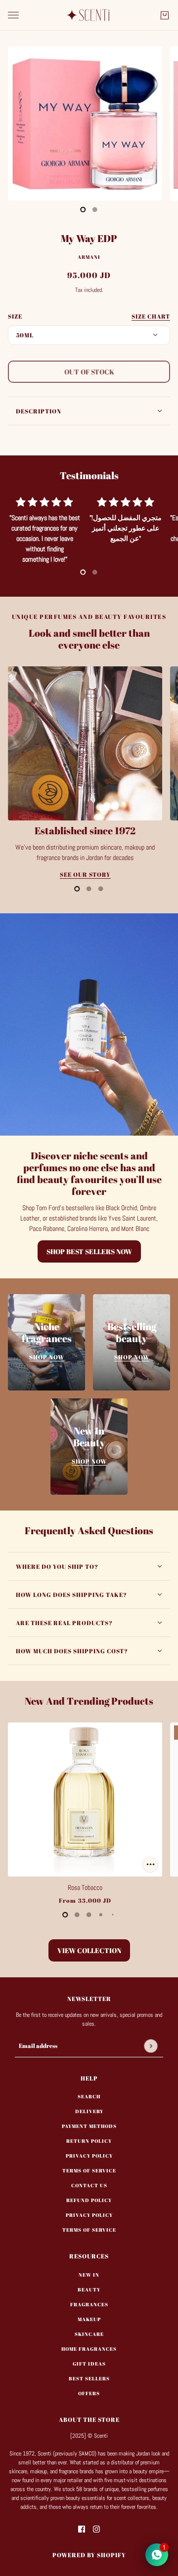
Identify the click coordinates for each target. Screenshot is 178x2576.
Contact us (89, 2185)
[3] (101, 1915)
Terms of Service (89, 2170)
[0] (83, 209)
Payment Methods (89, 2126)
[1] (95, 209)
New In (89, 2275)
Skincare (89, 2334)
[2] (101, 889)
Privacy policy (89, 2215)
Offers (89, 2393)
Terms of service (89, 2230)
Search (89, 2096)
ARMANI (89, 257)
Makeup (89, 2319)
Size (89, 316)
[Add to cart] (150, 1865)
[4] (113, 1915)
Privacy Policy (89, 2156)
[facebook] (82, 2529)
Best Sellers (89, 2378)
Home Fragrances (89, 2349)
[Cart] (165, 15)
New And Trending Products (89, 1701)
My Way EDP (89, 238)
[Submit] (151, 2046)
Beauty (89, 2290)
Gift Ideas (89, 2364)
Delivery (89, 2111)
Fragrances (89, 2304)
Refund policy (89, 2200)
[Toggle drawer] (13, 15)
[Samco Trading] (89, 15)
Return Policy (89, 2141)
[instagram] (96, 2529)
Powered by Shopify (89, 2555)
